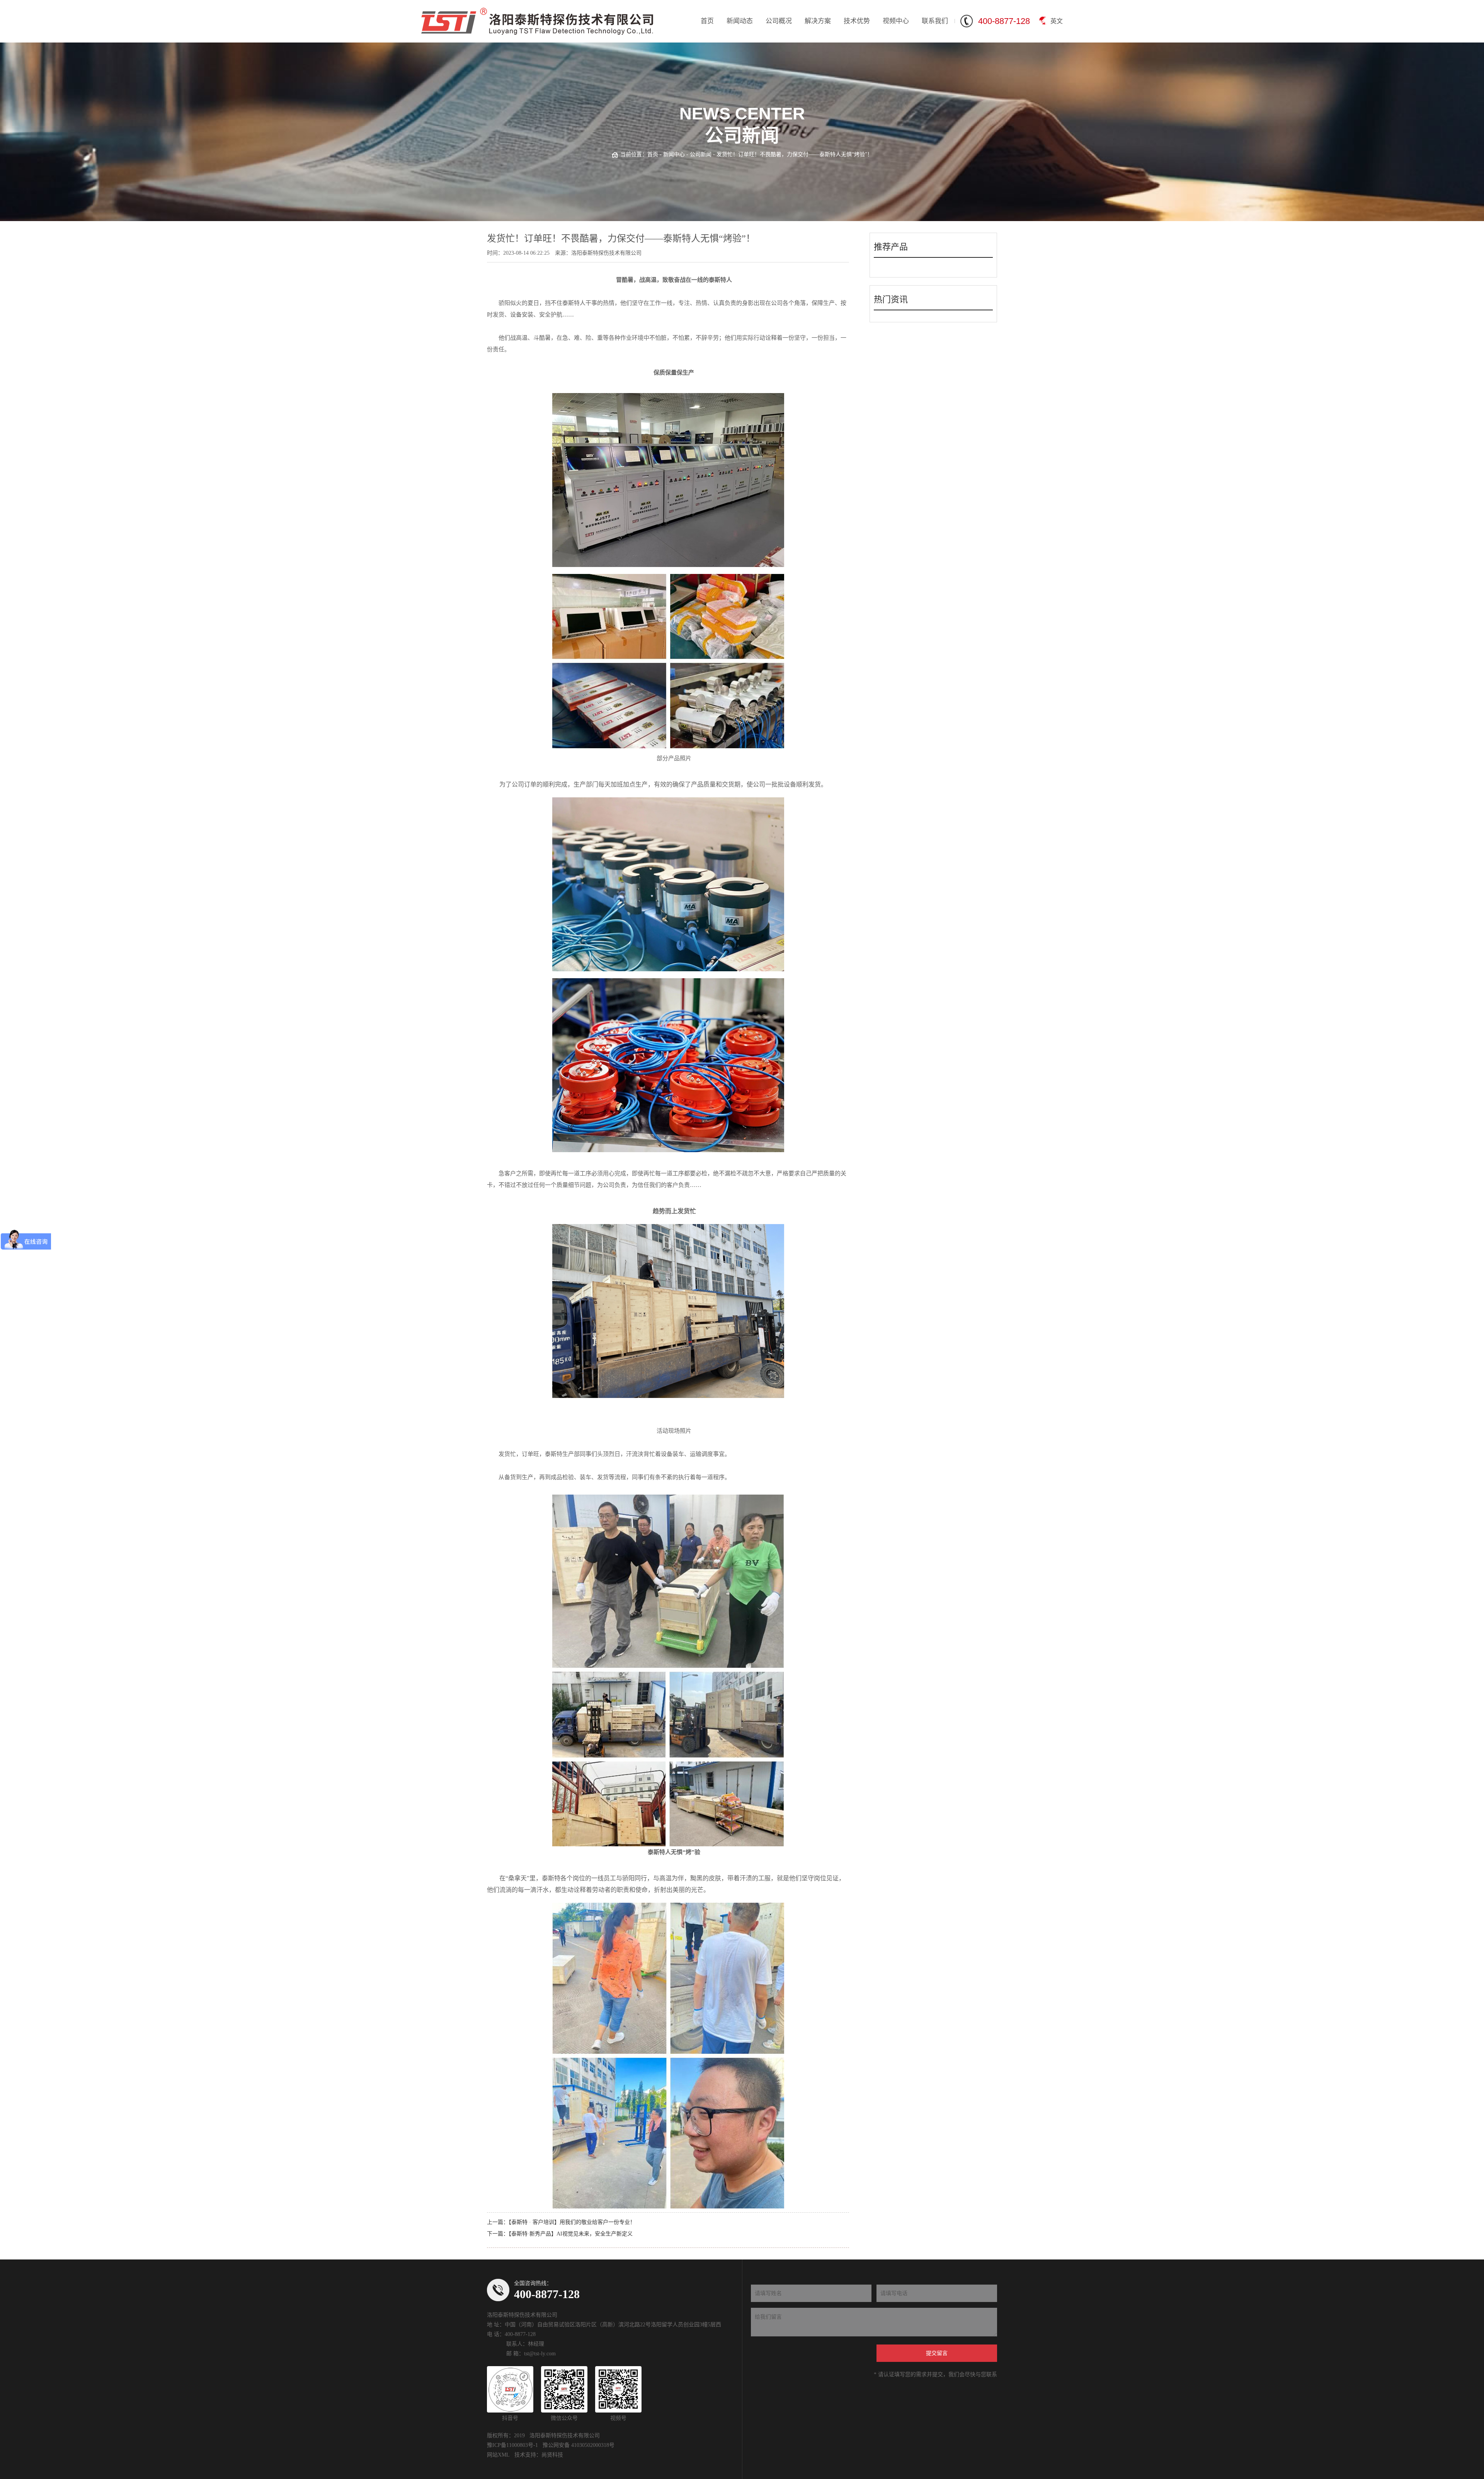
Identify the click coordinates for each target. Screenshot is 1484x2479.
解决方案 (818, 21)
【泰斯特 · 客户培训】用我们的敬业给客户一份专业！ (572, 2222)
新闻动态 (740, 21)
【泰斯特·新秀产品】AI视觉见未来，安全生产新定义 (571, 2234)
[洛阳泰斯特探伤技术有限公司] (537, 21)
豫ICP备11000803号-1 (512, 2445)
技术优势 (857, 21)
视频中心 (896, 21)
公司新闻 (701, 154)
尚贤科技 (552, 2455)
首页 (707, 21)
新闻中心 (674, 154)
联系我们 (935, 21)
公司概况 (779, 21)
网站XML (498, 2455)
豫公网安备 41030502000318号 (579, 2445)
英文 (1057, 21)
